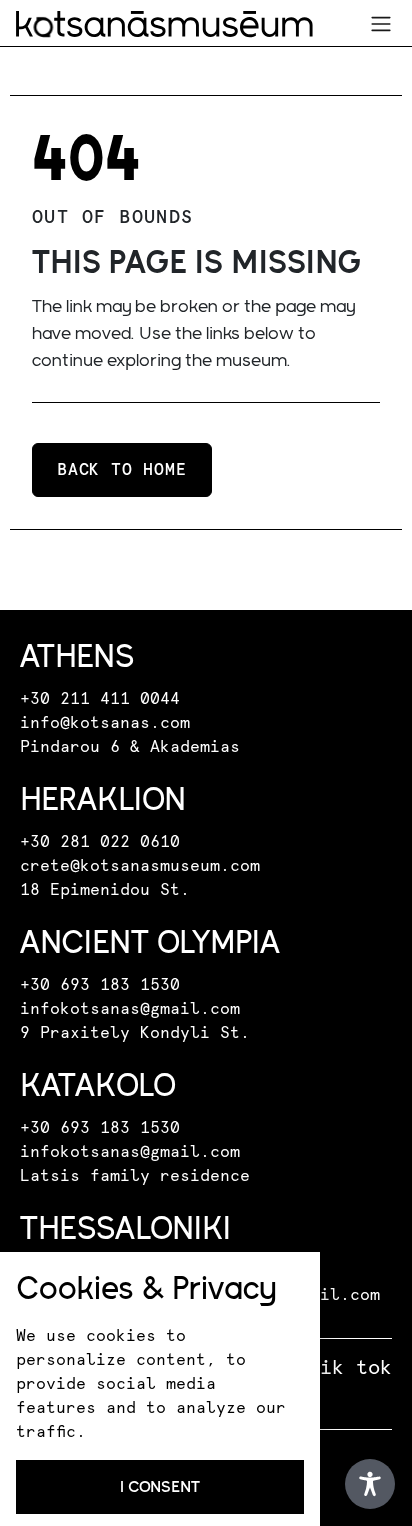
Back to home (122, 470)
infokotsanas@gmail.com (130, 1009)
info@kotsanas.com (105, 723)
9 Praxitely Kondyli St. (135, 1033)
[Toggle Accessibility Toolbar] (370, 1484)
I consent (160, 1486)
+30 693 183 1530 (100, 985)
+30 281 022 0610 (100, 842)
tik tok (350, 1368)
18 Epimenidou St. (105, 890)
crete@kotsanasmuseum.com (140, 866)
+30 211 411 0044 (100, 699)
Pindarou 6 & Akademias (130, 747)
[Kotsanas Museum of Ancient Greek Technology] (164, 24)
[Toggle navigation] (381, 24)
